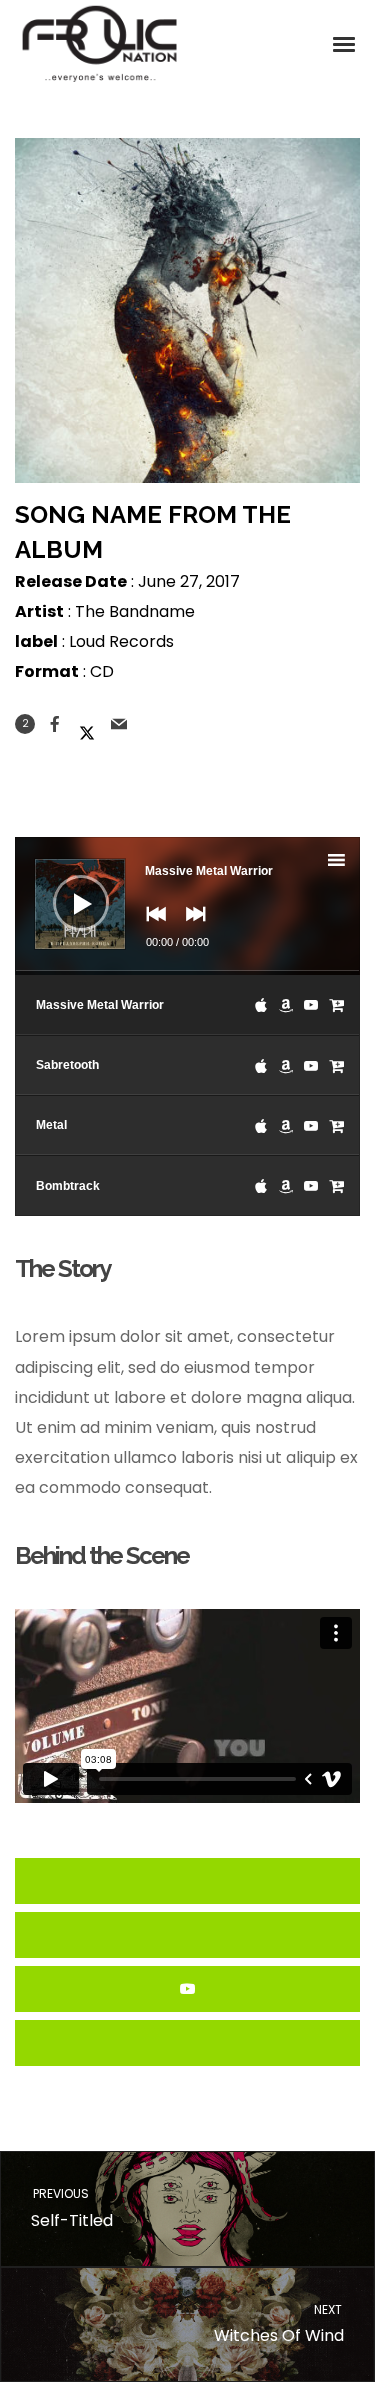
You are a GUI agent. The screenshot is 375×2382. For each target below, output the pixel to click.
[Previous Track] (151, 928)
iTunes (187, 1881)
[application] (187, 906)
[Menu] (345, 43)
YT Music (187, 1989)
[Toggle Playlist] (354, 863)
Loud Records (121, 641)
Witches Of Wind (279, 2324)
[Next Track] (191, 928)
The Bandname (135, 611)
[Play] (66, 888)
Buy (187, 2043)
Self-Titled (71, 2208)
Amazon (187, 1935)
